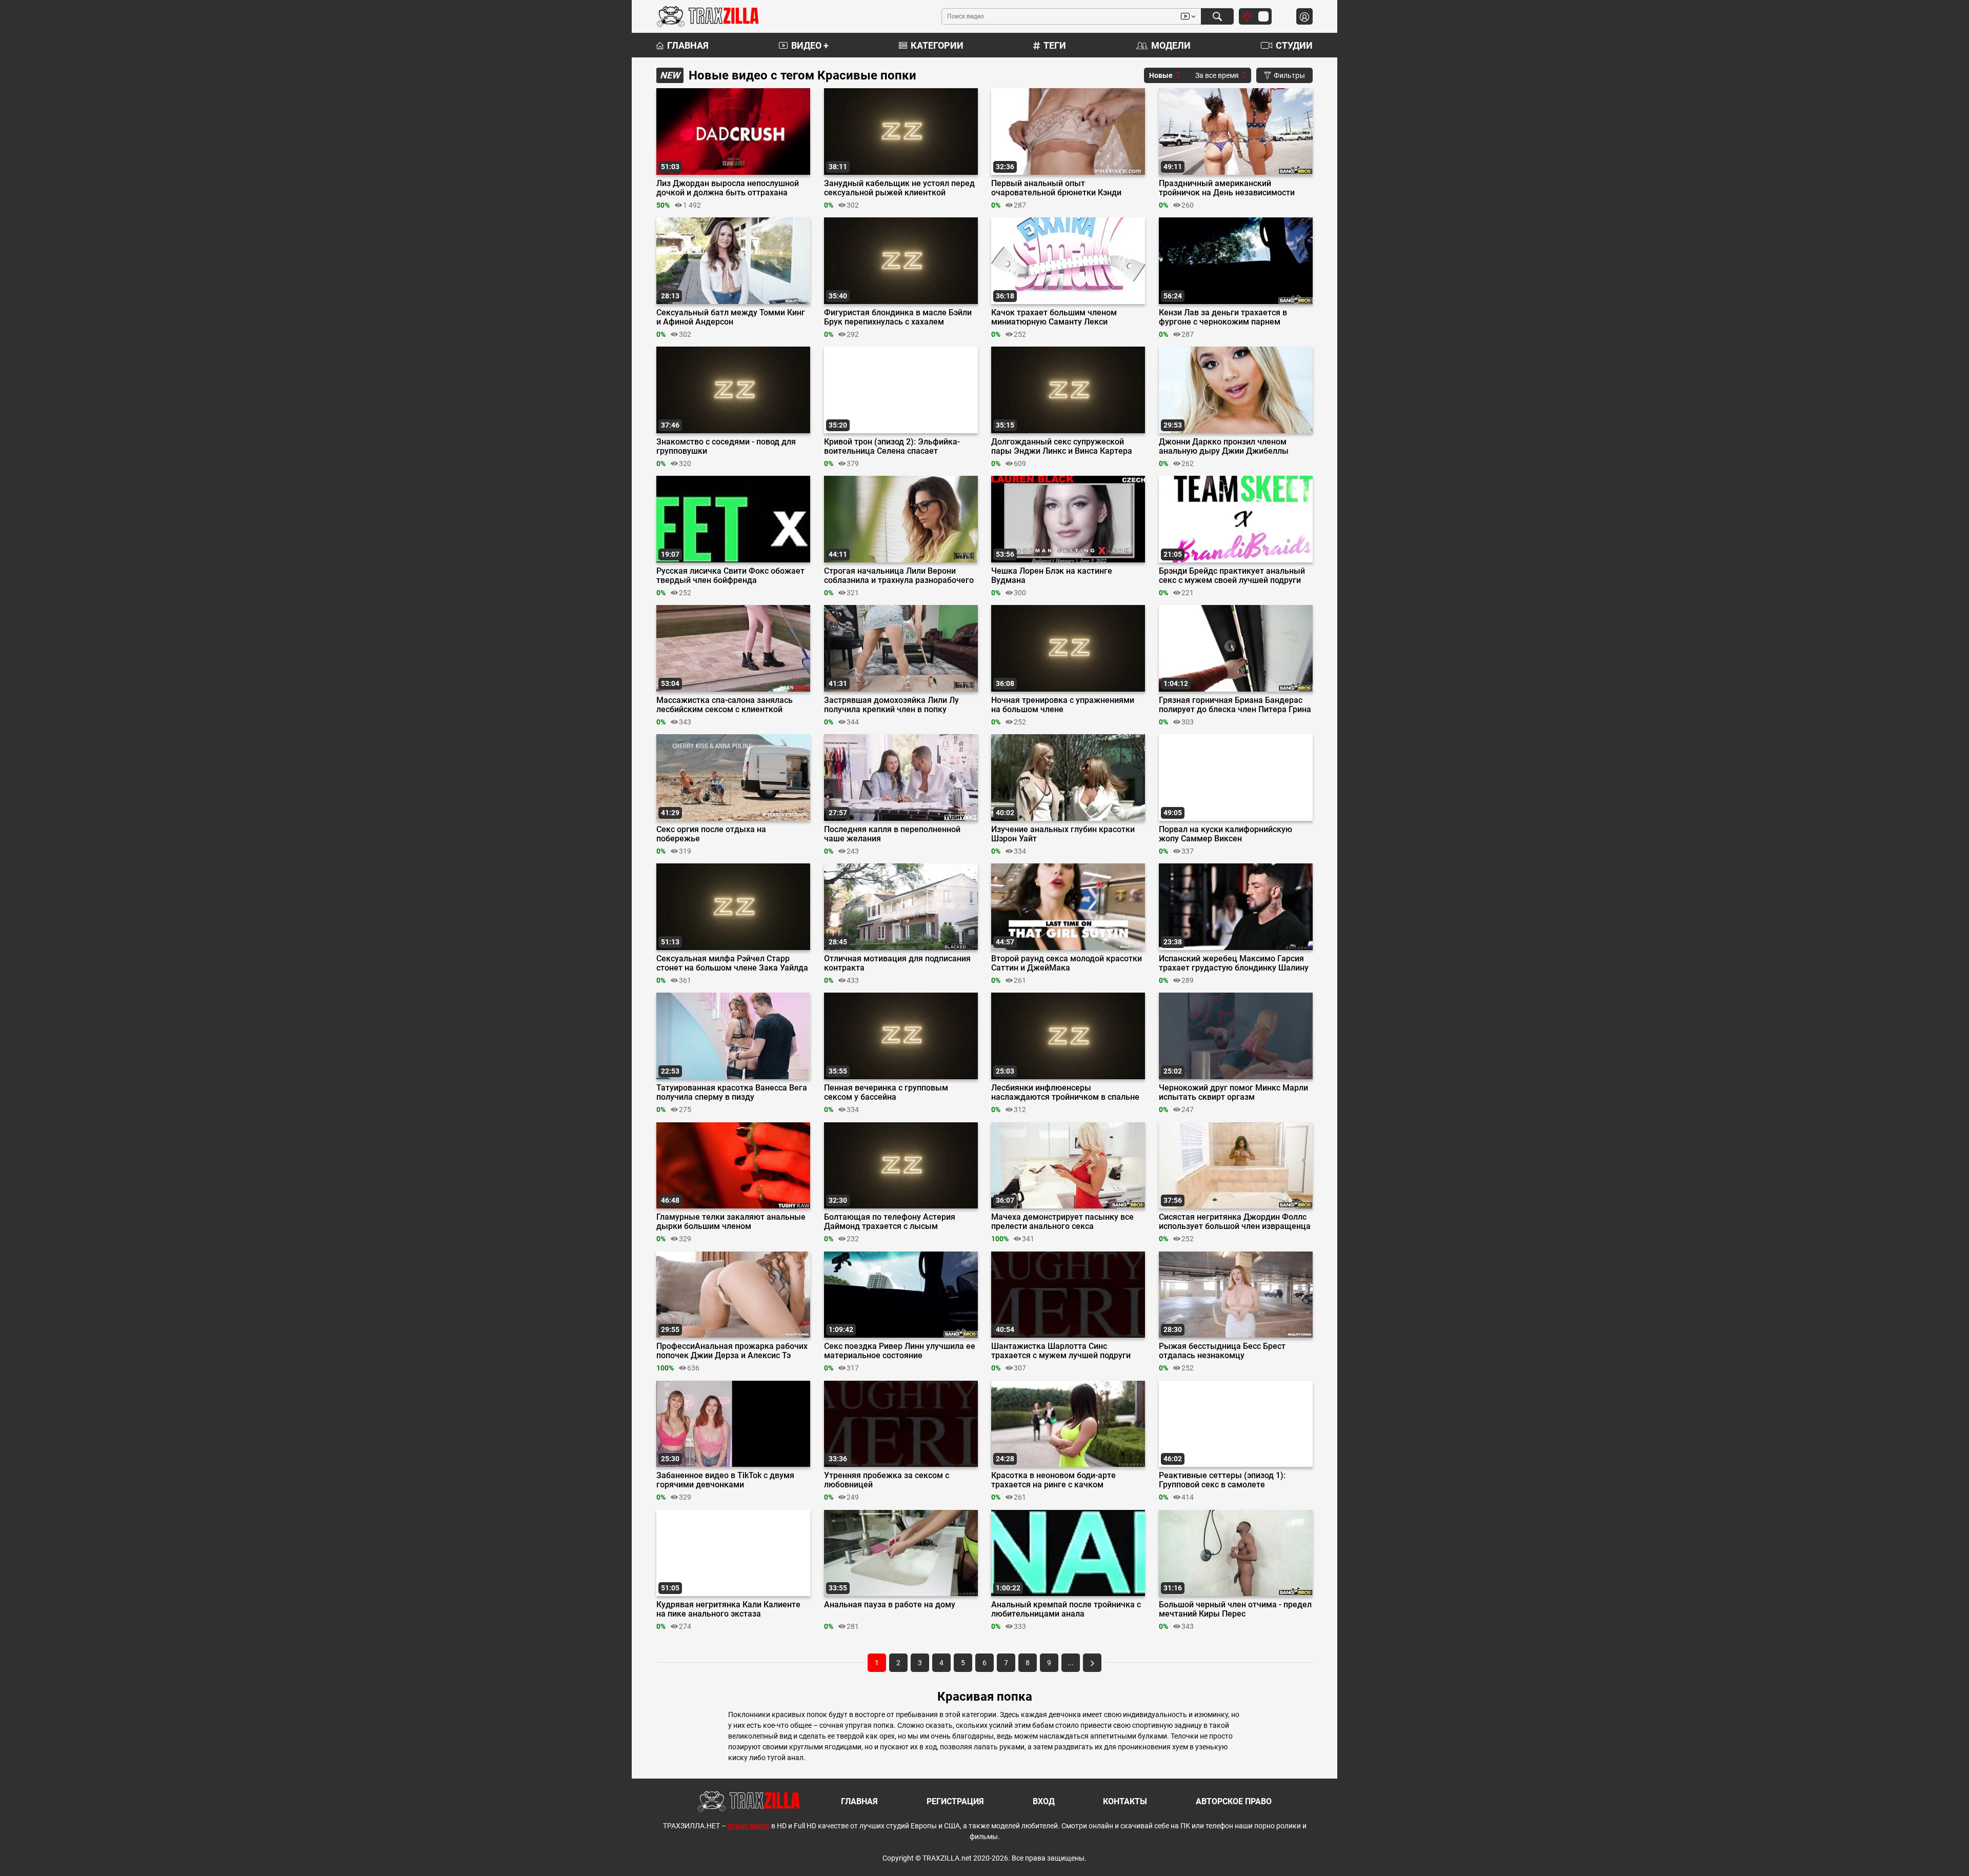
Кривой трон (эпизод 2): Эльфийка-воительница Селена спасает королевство (892, 447)
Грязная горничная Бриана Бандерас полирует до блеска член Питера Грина (1235, 705)
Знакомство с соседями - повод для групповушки (726, 447)
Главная (688, 45)
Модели (1171, 45)
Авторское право (1234, 1801)
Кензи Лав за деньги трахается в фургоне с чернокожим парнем (1223, 317)
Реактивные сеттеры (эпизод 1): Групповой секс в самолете (1222, 1480)
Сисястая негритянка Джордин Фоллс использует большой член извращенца (1235, 1222)
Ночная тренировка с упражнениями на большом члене (1063, 705)
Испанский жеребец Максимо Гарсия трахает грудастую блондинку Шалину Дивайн (1234, 963)
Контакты (1125, 1801)
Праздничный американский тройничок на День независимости (1227, 188)
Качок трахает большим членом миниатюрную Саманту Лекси (1054, 317)
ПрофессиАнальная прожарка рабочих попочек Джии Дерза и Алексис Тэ (732, 1351)
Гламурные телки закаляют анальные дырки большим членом (731, 1222)
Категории (937, 45)
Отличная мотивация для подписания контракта (897, 963)
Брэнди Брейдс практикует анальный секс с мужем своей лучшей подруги (1232, 576)
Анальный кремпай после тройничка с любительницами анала (1066, 1609)
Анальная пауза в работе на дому (890, 1605)
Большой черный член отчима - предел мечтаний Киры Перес (1235, 1609)
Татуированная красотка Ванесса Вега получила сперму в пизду (732, 1093)
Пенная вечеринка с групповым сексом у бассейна (886, 1093)
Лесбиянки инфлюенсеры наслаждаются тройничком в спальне (1065, 1093)
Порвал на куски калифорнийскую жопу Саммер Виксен (1225, 834)
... (1071, 1663)
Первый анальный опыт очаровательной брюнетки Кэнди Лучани (1056, 188)
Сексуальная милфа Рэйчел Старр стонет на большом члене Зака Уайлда (732, 963)
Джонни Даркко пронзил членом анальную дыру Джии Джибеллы (1224, 447)
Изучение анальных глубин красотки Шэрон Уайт (1063, 834)
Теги (1055, 45)
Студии (1294, 45)
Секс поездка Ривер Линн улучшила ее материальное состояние (900, 1351)
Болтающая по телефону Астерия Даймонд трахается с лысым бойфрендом (890, 1222)
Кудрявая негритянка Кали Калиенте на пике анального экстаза (728, 1609)
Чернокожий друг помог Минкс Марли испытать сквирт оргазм (1233, 1093)
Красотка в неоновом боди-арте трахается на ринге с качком (1053, 1480)
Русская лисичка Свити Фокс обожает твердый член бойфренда (730, 576)
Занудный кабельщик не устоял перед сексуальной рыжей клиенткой (899, 188)
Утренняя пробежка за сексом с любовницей (887, 1480)
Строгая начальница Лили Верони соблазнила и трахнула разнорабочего (899, 576)
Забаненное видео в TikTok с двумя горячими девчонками (725, 1480)
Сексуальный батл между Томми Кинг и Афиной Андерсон (731, 317)
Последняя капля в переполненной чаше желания (892, 834)
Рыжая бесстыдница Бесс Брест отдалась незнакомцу (1222, 1351)
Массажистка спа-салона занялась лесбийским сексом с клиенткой (725, 705)
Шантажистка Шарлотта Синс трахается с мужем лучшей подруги (1061, 1351)
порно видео (749, 1826)
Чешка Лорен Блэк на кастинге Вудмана (1052, 576)
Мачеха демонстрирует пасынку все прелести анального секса (1062, 1222)
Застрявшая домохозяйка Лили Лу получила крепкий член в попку (891, 705)
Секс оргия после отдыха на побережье (711, 834)
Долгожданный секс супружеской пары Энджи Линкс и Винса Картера (1062, 447)
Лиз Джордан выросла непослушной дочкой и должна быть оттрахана (728, 188)
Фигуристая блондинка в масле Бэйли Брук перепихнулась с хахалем (898, 317)
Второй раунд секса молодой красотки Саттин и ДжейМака (1067, 963)
